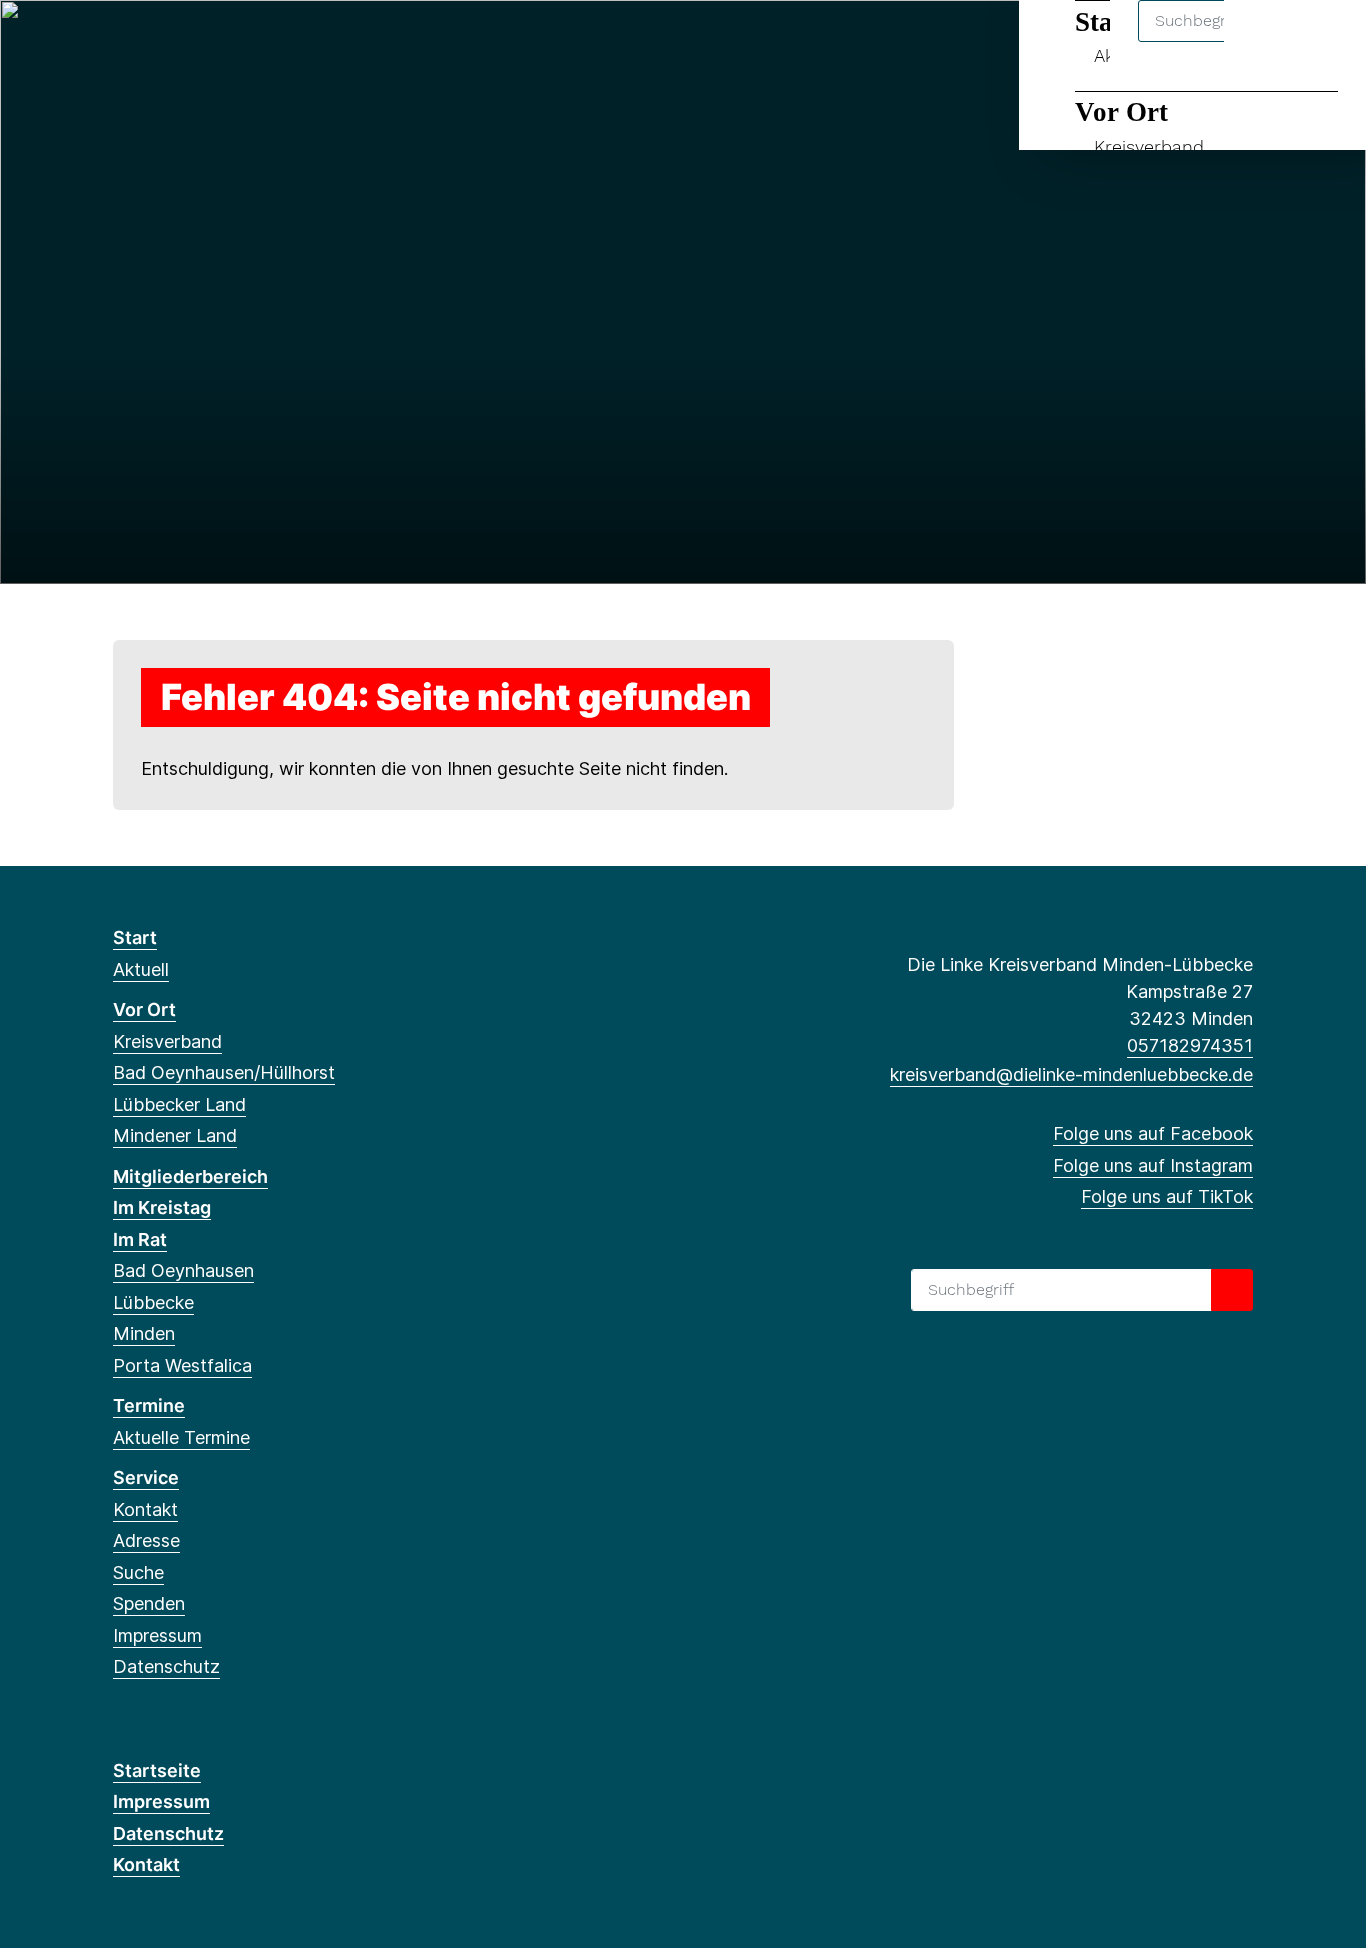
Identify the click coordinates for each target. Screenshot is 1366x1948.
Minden (144, 1333)
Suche (138, 1572)
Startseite (157, 1770)
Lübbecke (153, 1302)
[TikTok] (189, 42)
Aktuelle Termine (181, 1437)
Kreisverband (1149, 146)
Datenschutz (166, 1666)
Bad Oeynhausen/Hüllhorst (224, 1072)
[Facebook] (123, 42)
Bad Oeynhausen (183, 1270)
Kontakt (145, 1509)
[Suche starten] (1232, 1290)
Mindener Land (175, 1135)
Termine (149, 1405)
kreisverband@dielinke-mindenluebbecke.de (1071, 1074)
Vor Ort (1121, 112)
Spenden (149, 1603)
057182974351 (1190, 1045)
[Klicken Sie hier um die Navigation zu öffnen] (1324, 41)
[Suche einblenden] (1265, 41)
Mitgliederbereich (190, 1176)
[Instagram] (156, 42)
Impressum (157, 1635)
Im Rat (140, 1239)
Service (146, 1477)
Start (135, 937)
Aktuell (141, 969)
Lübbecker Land (179, 1104)
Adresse (146, 1540)
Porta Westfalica (182, 1365)
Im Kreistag (162, 1207)
